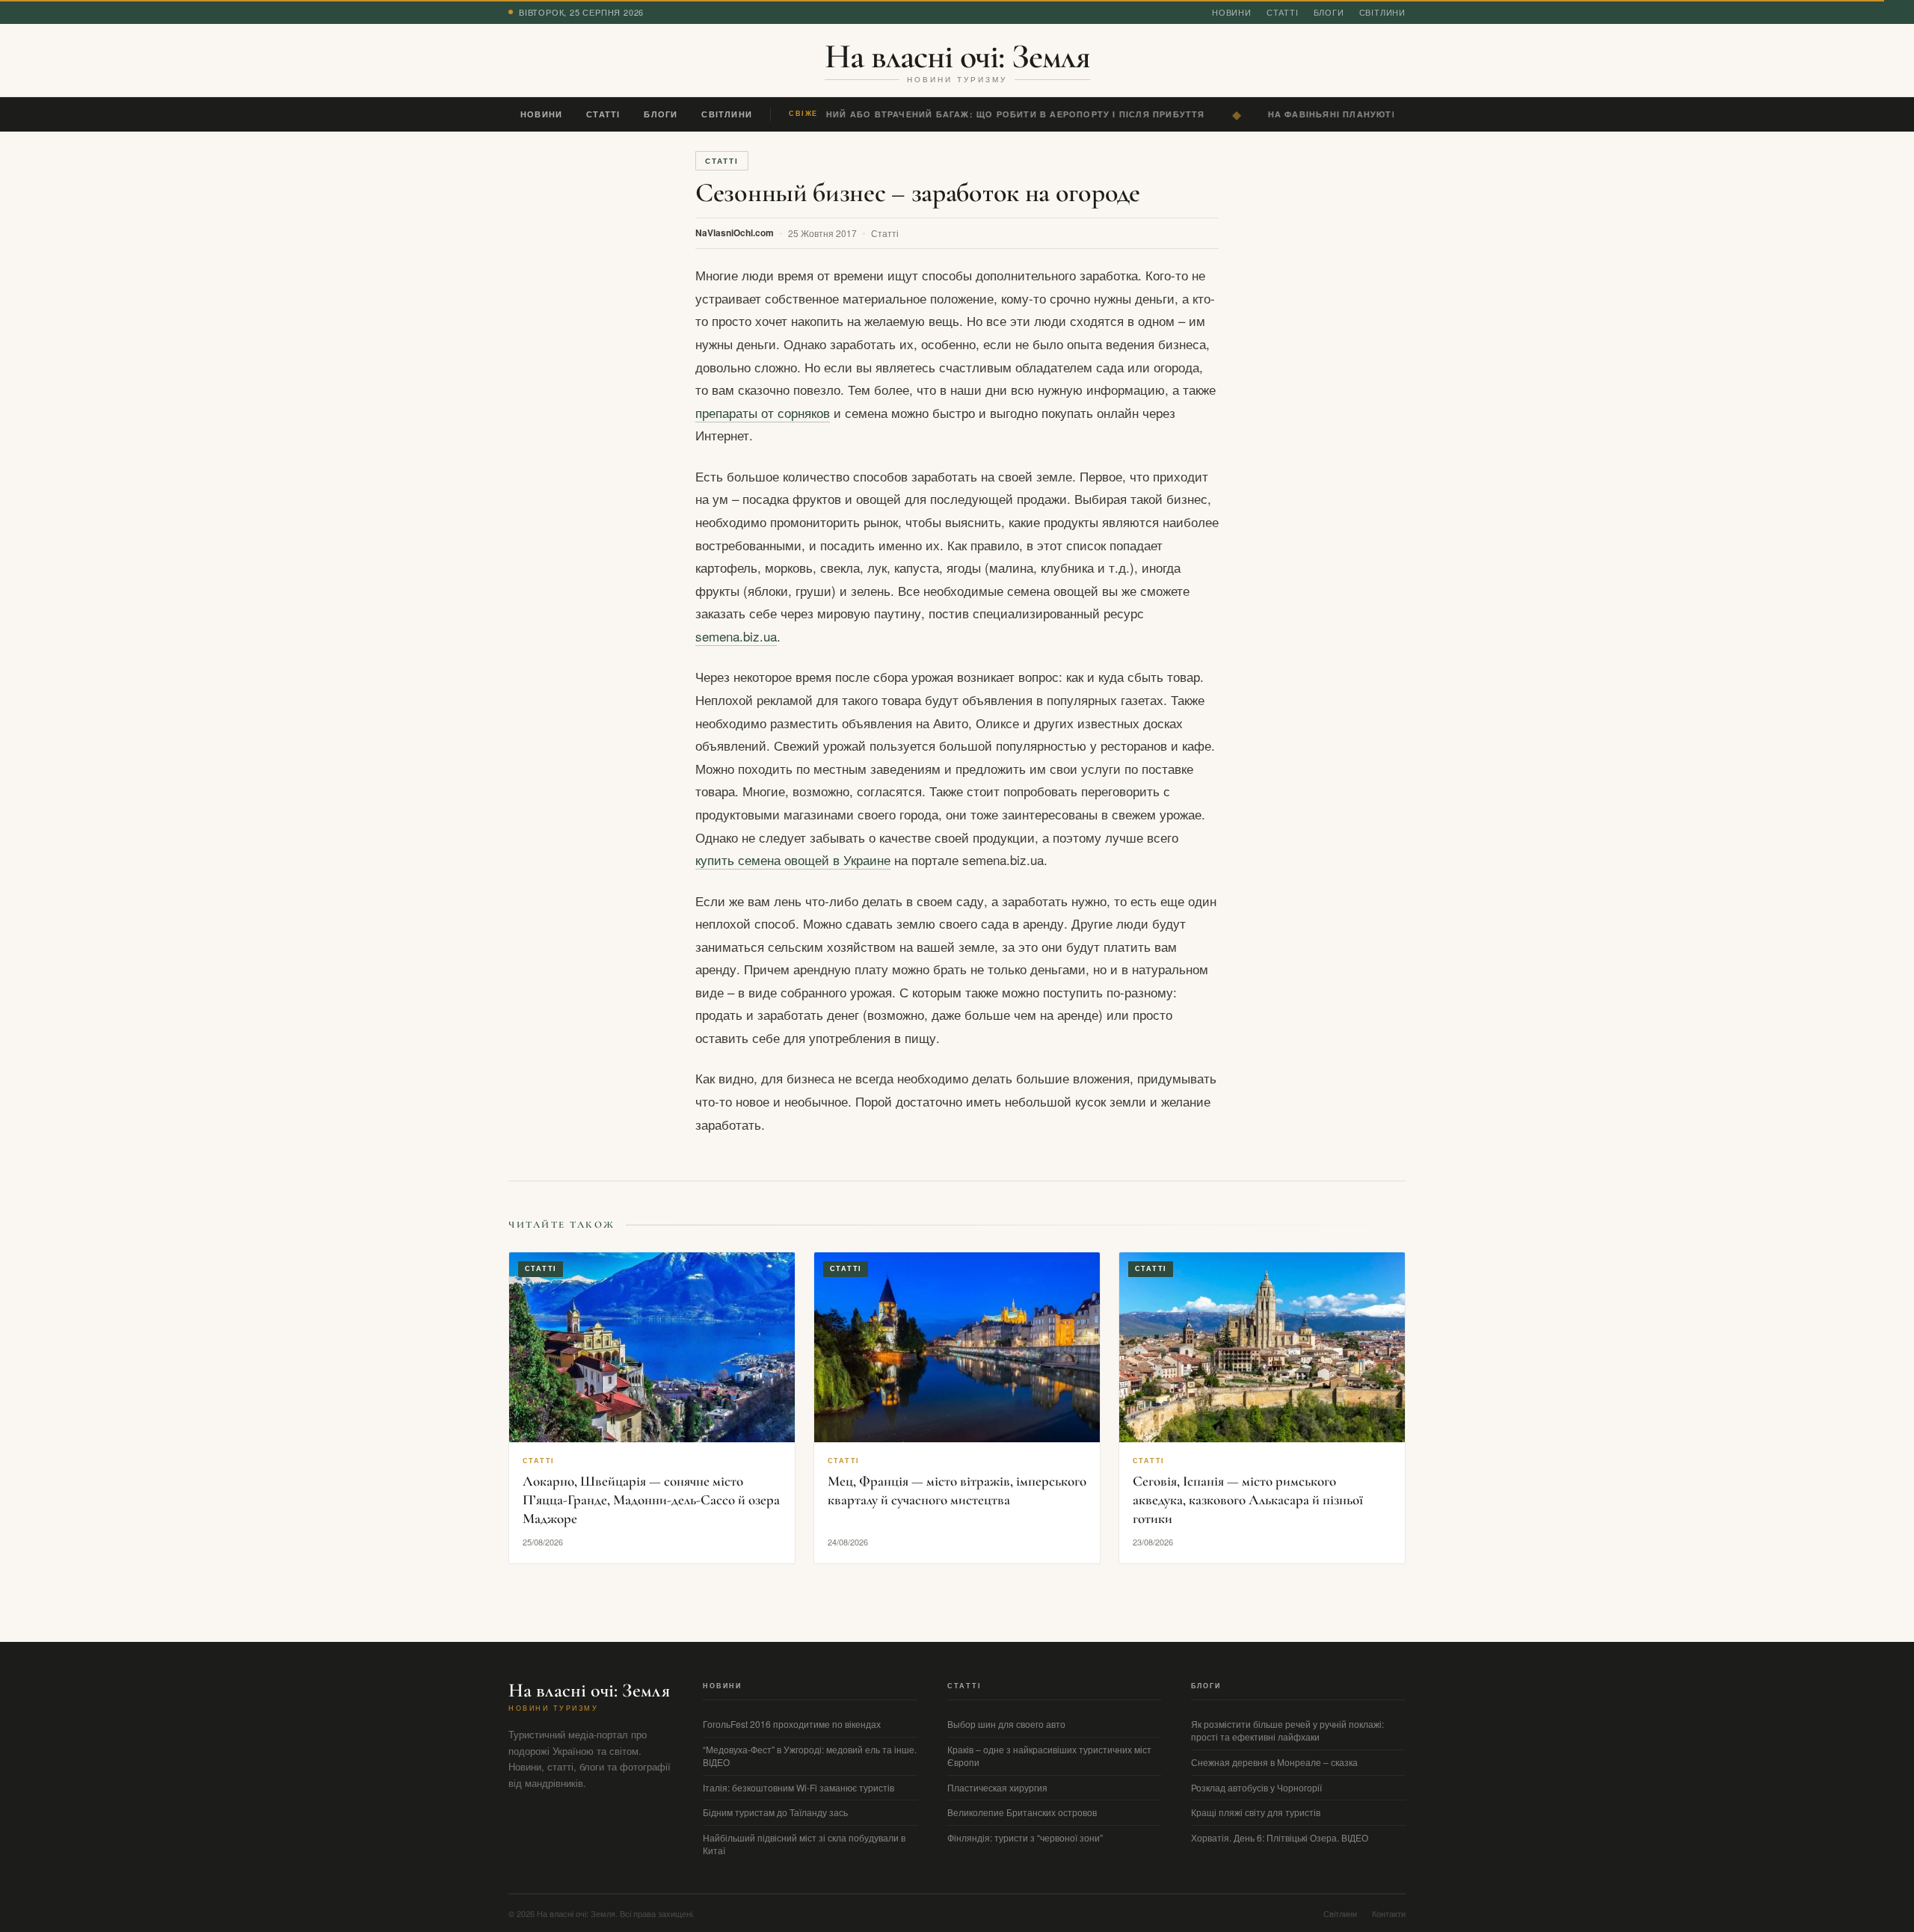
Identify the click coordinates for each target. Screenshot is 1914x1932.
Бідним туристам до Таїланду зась (775, 1812)
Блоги (1329, 12)
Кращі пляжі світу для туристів (1256, 1812)
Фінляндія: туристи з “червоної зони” (1025, 1837)
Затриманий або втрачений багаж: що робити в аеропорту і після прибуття (984, 114)
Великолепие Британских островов (1022, 1812)
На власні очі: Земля (957, 56)
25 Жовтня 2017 (822, 233)
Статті (1283, 12)
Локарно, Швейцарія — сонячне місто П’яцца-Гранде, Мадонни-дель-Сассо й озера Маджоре (651, 1499)
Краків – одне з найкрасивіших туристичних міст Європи (1049, 1756)
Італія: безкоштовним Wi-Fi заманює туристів (798, 1787)
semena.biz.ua (736, 636)
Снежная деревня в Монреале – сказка (1274, 1762)
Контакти (1389, 1913)
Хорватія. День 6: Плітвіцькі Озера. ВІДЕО (1280, 1837)
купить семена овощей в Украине (793, 859)
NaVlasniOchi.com (735, 233)
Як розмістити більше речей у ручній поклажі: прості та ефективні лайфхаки (1287, 1730)
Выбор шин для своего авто (1006, 1724)
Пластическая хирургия (997, 1787)
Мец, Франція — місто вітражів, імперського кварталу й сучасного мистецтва (957, 1490)
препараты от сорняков (763, 412)
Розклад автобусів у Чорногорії (1256, 1787)
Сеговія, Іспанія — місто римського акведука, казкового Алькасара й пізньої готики (1248, 1499)
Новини (1232, 12)
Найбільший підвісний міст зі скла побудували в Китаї (804, 1844)
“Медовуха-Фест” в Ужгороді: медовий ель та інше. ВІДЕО (810, 1756)
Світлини (1382, 12)
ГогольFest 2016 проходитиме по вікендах (792, 1724)
